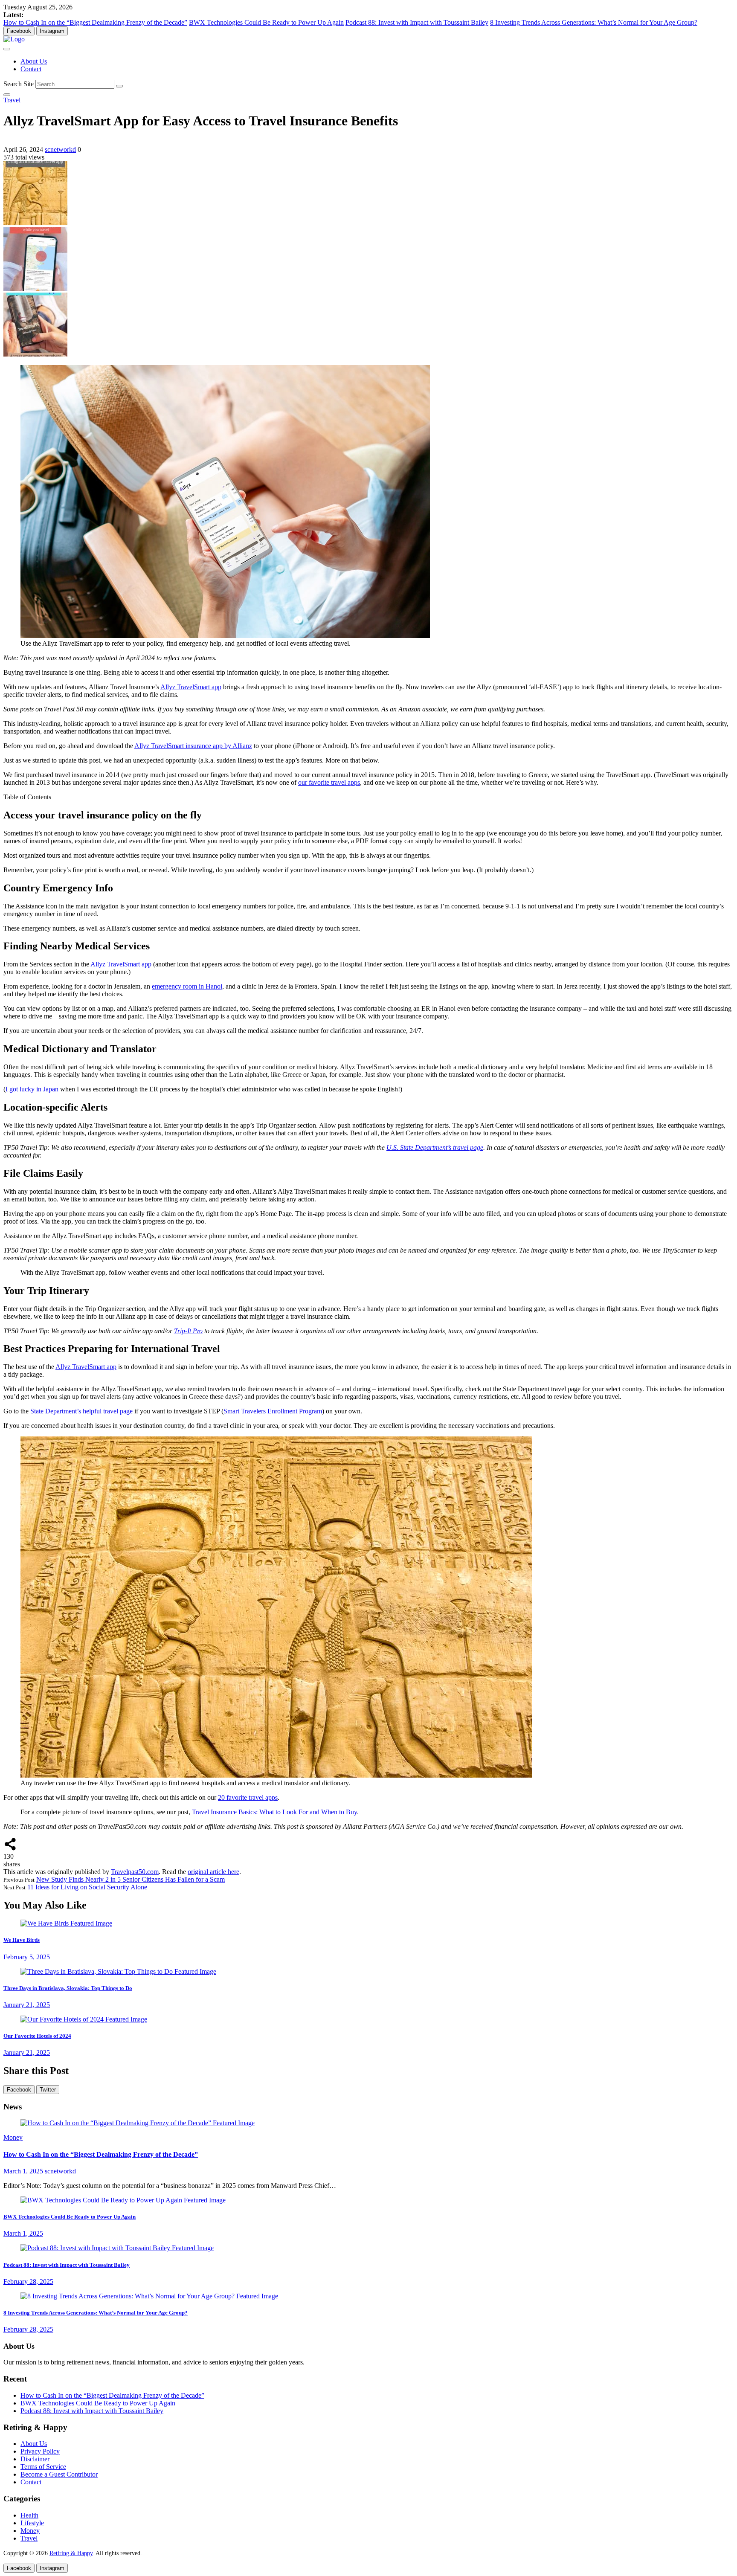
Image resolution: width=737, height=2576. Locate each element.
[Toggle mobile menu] (7, 49)
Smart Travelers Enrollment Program (273, 1411)
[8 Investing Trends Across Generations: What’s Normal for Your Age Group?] (149, 2296)
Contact (31, 69)
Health (29, 2515)
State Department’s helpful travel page (81, 1411)
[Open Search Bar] (7, 95)
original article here (213, 1872)
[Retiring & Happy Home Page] (14, 39)
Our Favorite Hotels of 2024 (37, 2036)
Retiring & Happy (71, 2553)
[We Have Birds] (66, 1923)
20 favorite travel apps (248, 1797)
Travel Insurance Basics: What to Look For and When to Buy (274, 1812)
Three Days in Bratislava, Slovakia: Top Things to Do (68, 1988)
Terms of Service (43, 2467)
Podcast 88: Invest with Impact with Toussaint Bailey (417, 22)
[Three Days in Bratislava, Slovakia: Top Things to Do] (118, 1971)
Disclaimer (35, 2459)
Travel (12, 100)
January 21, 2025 (27, 2005)
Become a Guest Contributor (59, 2474)
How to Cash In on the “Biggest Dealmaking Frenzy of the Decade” (95, 22)
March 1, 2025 (23, 2171)
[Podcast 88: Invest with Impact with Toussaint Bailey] (117, 2248)
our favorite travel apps (329, 782)
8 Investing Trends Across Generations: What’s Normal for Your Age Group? (594, 22)
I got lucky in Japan (32, 1089)
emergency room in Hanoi (187, 986)
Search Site (19, 84)
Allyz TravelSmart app (191, 687)
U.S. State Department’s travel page (435, 1147)
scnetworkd (60, 149)
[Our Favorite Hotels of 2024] (84, 2019)
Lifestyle (32, 2523)
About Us (34, 61)
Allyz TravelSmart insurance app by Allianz (193, 746)
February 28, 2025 (28, 2282)
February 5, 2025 (27, 1957)
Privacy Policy (40, 2451)
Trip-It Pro (188, 1331)
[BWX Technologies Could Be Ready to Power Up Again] (123, 2200)
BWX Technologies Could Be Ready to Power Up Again (266, 22)
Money (13, 2137)
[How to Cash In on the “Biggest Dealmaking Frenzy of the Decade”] (138, 2123)
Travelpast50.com (135, 1872)
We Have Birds (22, 1940)
